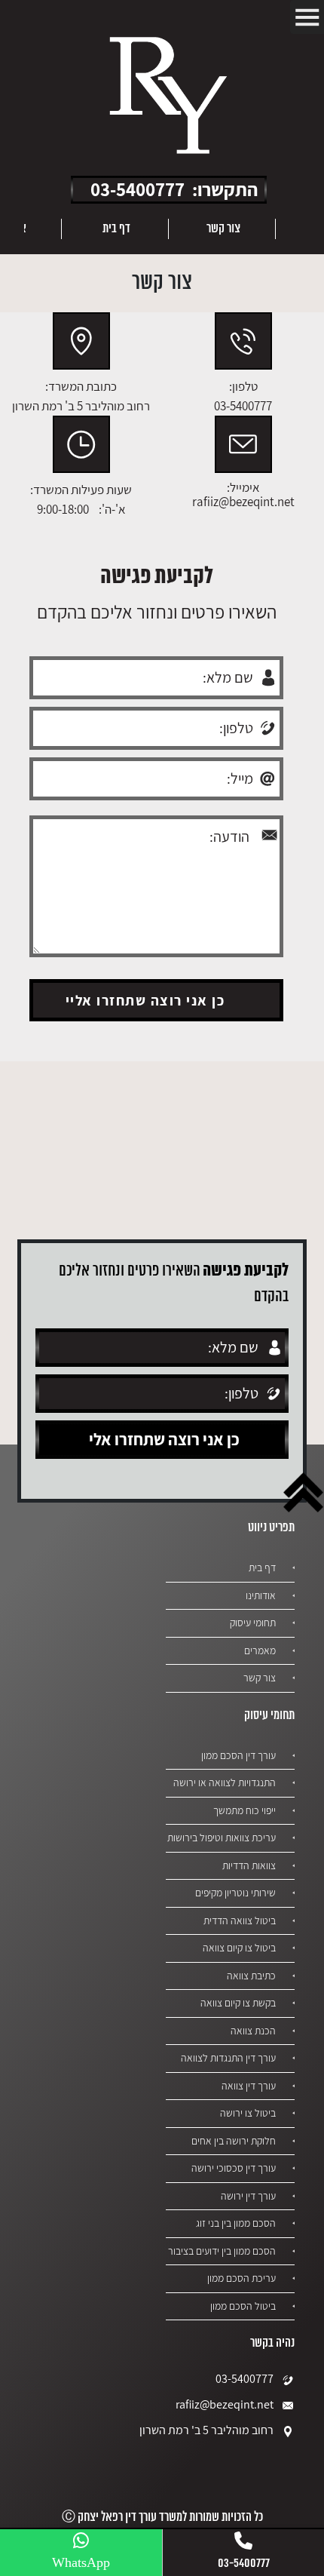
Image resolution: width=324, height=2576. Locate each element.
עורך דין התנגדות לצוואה (228, 2058)
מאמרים (260, 1650)
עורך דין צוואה (249, 2086)
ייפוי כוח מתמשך (245, 1810)
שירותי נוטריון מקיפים (235, 1893)
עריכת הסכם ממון (241, 2278)
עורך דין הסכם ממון (238, 1755)
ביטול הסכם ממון (243, 2306)
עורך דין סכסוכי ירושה (234, 2168)
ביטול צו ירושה (248, 2113)
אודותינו (261, 1595)
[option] (222, 229)
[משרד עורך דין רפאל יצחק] (168, 97)
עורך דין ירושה (248, 2196)
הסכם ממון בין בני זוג (236, 2223)
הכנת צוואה (253, 2031)
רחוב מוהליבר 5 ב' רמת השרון (206, 2430)
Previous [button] (302, 229)
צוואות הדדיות (249, 1865)
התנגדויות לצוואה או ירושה (225, 1782)
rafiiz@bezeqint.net (225, 2404)
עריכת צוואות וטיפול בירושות (222, 1838)
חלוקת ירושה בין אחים (234, 2141)
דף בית (116, 229)
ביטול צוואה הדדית (240, 1920)
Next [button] (35, 229)
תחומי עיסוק (253, 1623)
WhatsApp (81, 2563)
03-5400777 (138, 189)
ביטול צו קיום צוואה (239, 1948)
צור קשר (223, 229)
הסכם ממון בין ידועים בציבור (222, 2251)
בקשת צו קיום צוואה (238, 2003)
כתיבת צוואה (251, 1976)
